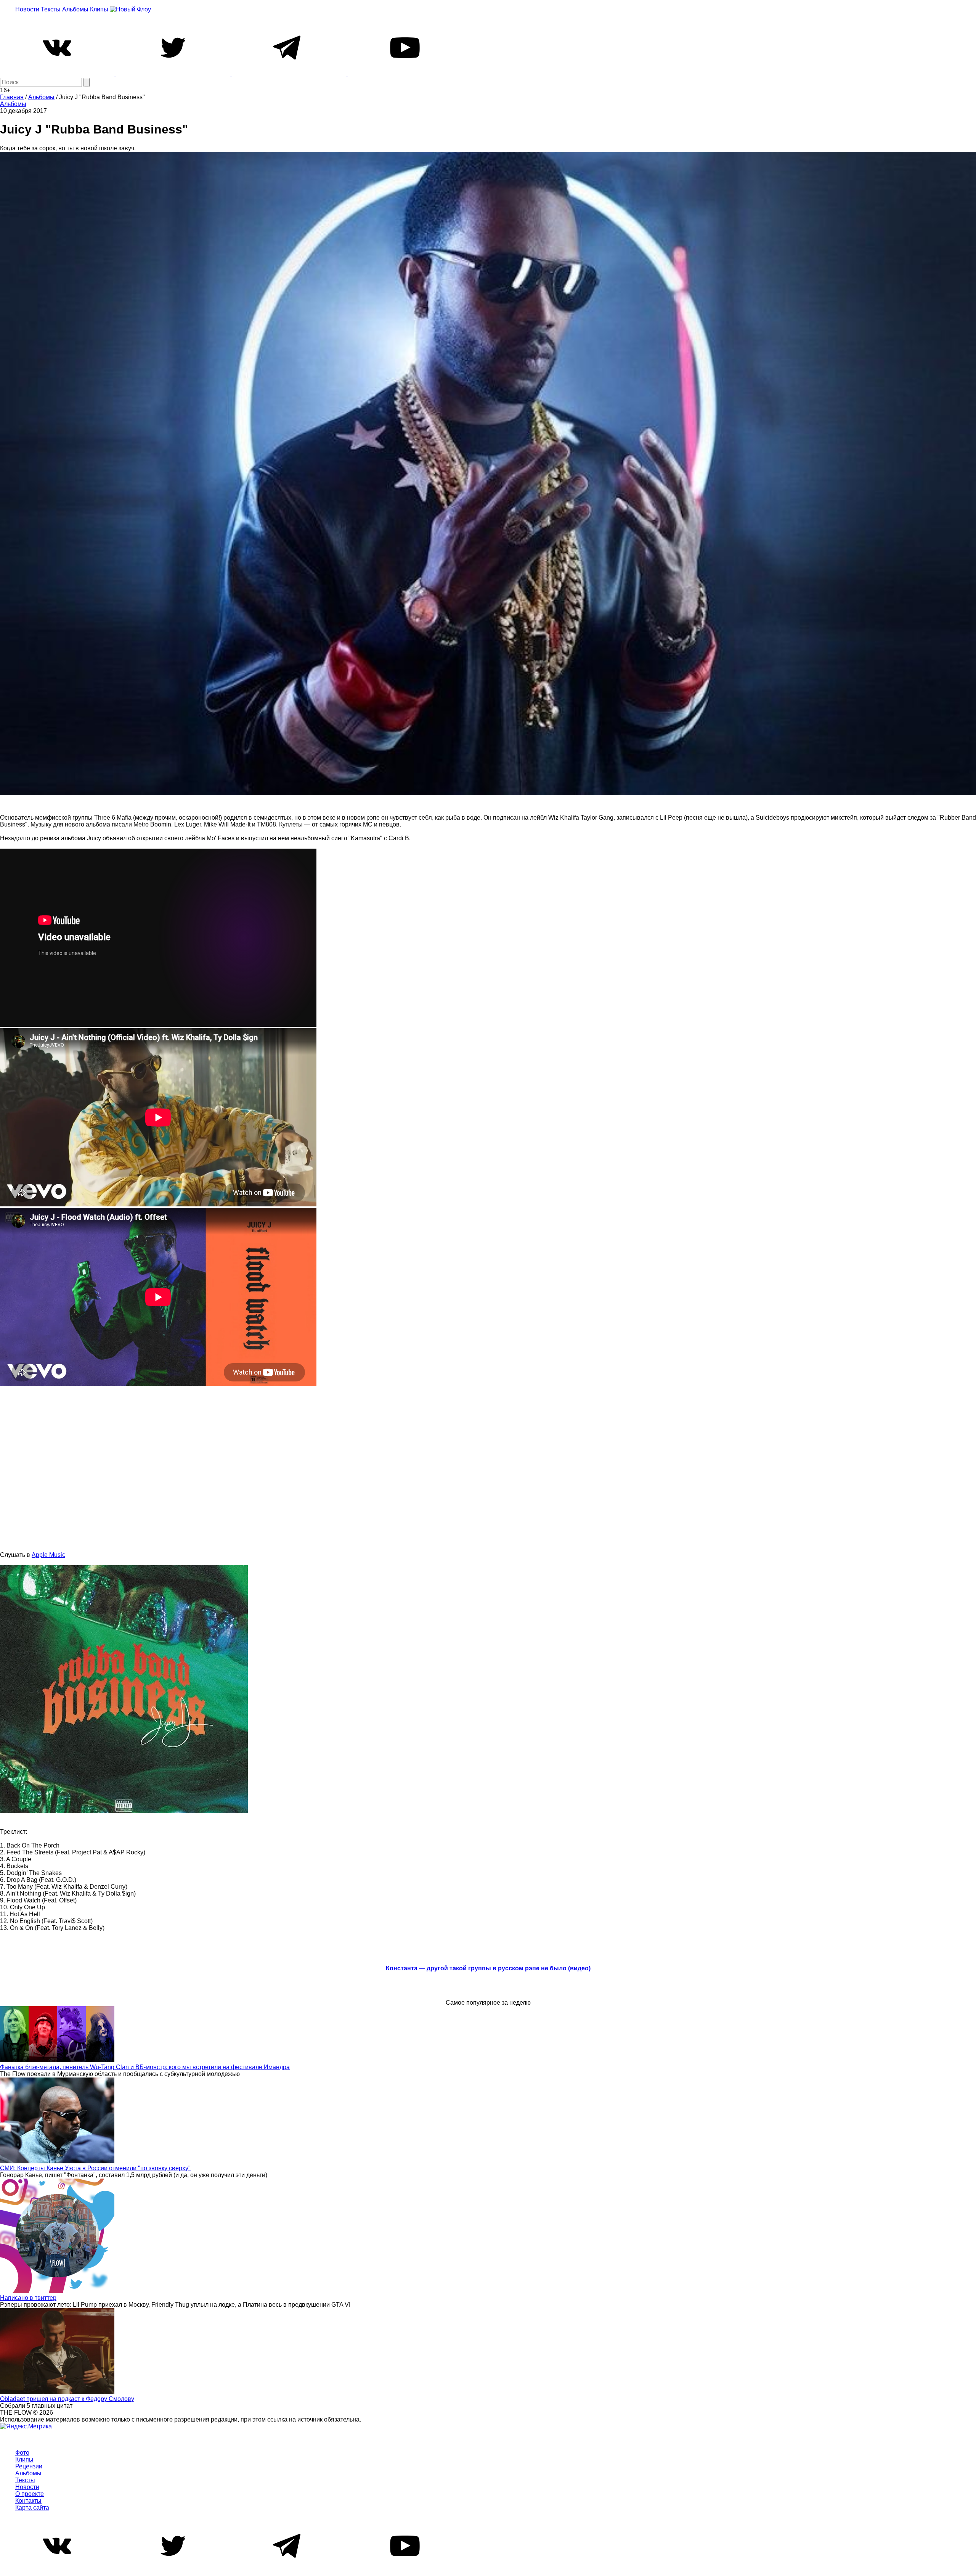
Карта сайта (32, 2508)
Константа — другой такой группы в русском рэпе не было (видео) (488, 1968)
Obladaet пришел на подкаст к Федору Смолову (67, 2399)
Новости (27, 9)
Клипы (99, 9)
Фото (22, 2453)
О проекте (30, 2494)
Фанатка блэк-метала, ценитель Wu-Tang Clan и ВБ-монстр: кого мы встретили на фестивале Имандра (145, 2067)
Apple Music (48, 1555)
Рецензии (29, 2466)
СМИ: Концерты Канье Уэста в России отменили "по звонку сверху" (95, 2168)
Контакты (28, 2501)
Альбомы (75, 9)
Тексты (51, 9)
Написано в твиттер (28, 2298)
